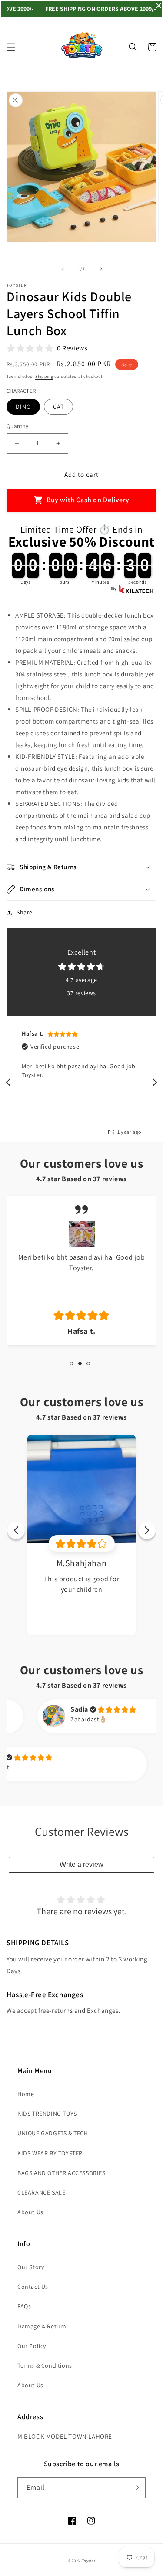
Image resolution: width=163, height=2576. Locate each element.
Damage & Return (42, 2326)
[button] (11, 47)
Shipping (44, 376)
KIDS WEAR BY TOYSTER (50, 2153)
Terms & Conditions (45, 2365)
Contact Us (33, 2287)
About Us (30, 2212)
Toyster (89, 2561)
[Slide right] (101, 269)
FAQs (24, 2306)
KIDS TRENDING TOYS (47, 2114)
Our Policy (32, 2346)
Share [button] (25, 912)
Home (26, 2094)
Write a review (81, 1864)
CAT (58, 407)
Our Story (31, 2267)
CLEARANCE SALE (41, 2192)
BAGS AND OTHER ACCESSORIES (62, 2173)
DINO (23, 407)
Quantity (17, 426)
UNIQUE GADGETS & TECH (53, 2133)
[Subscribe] (136, 2488)
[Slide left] (63, 269)
